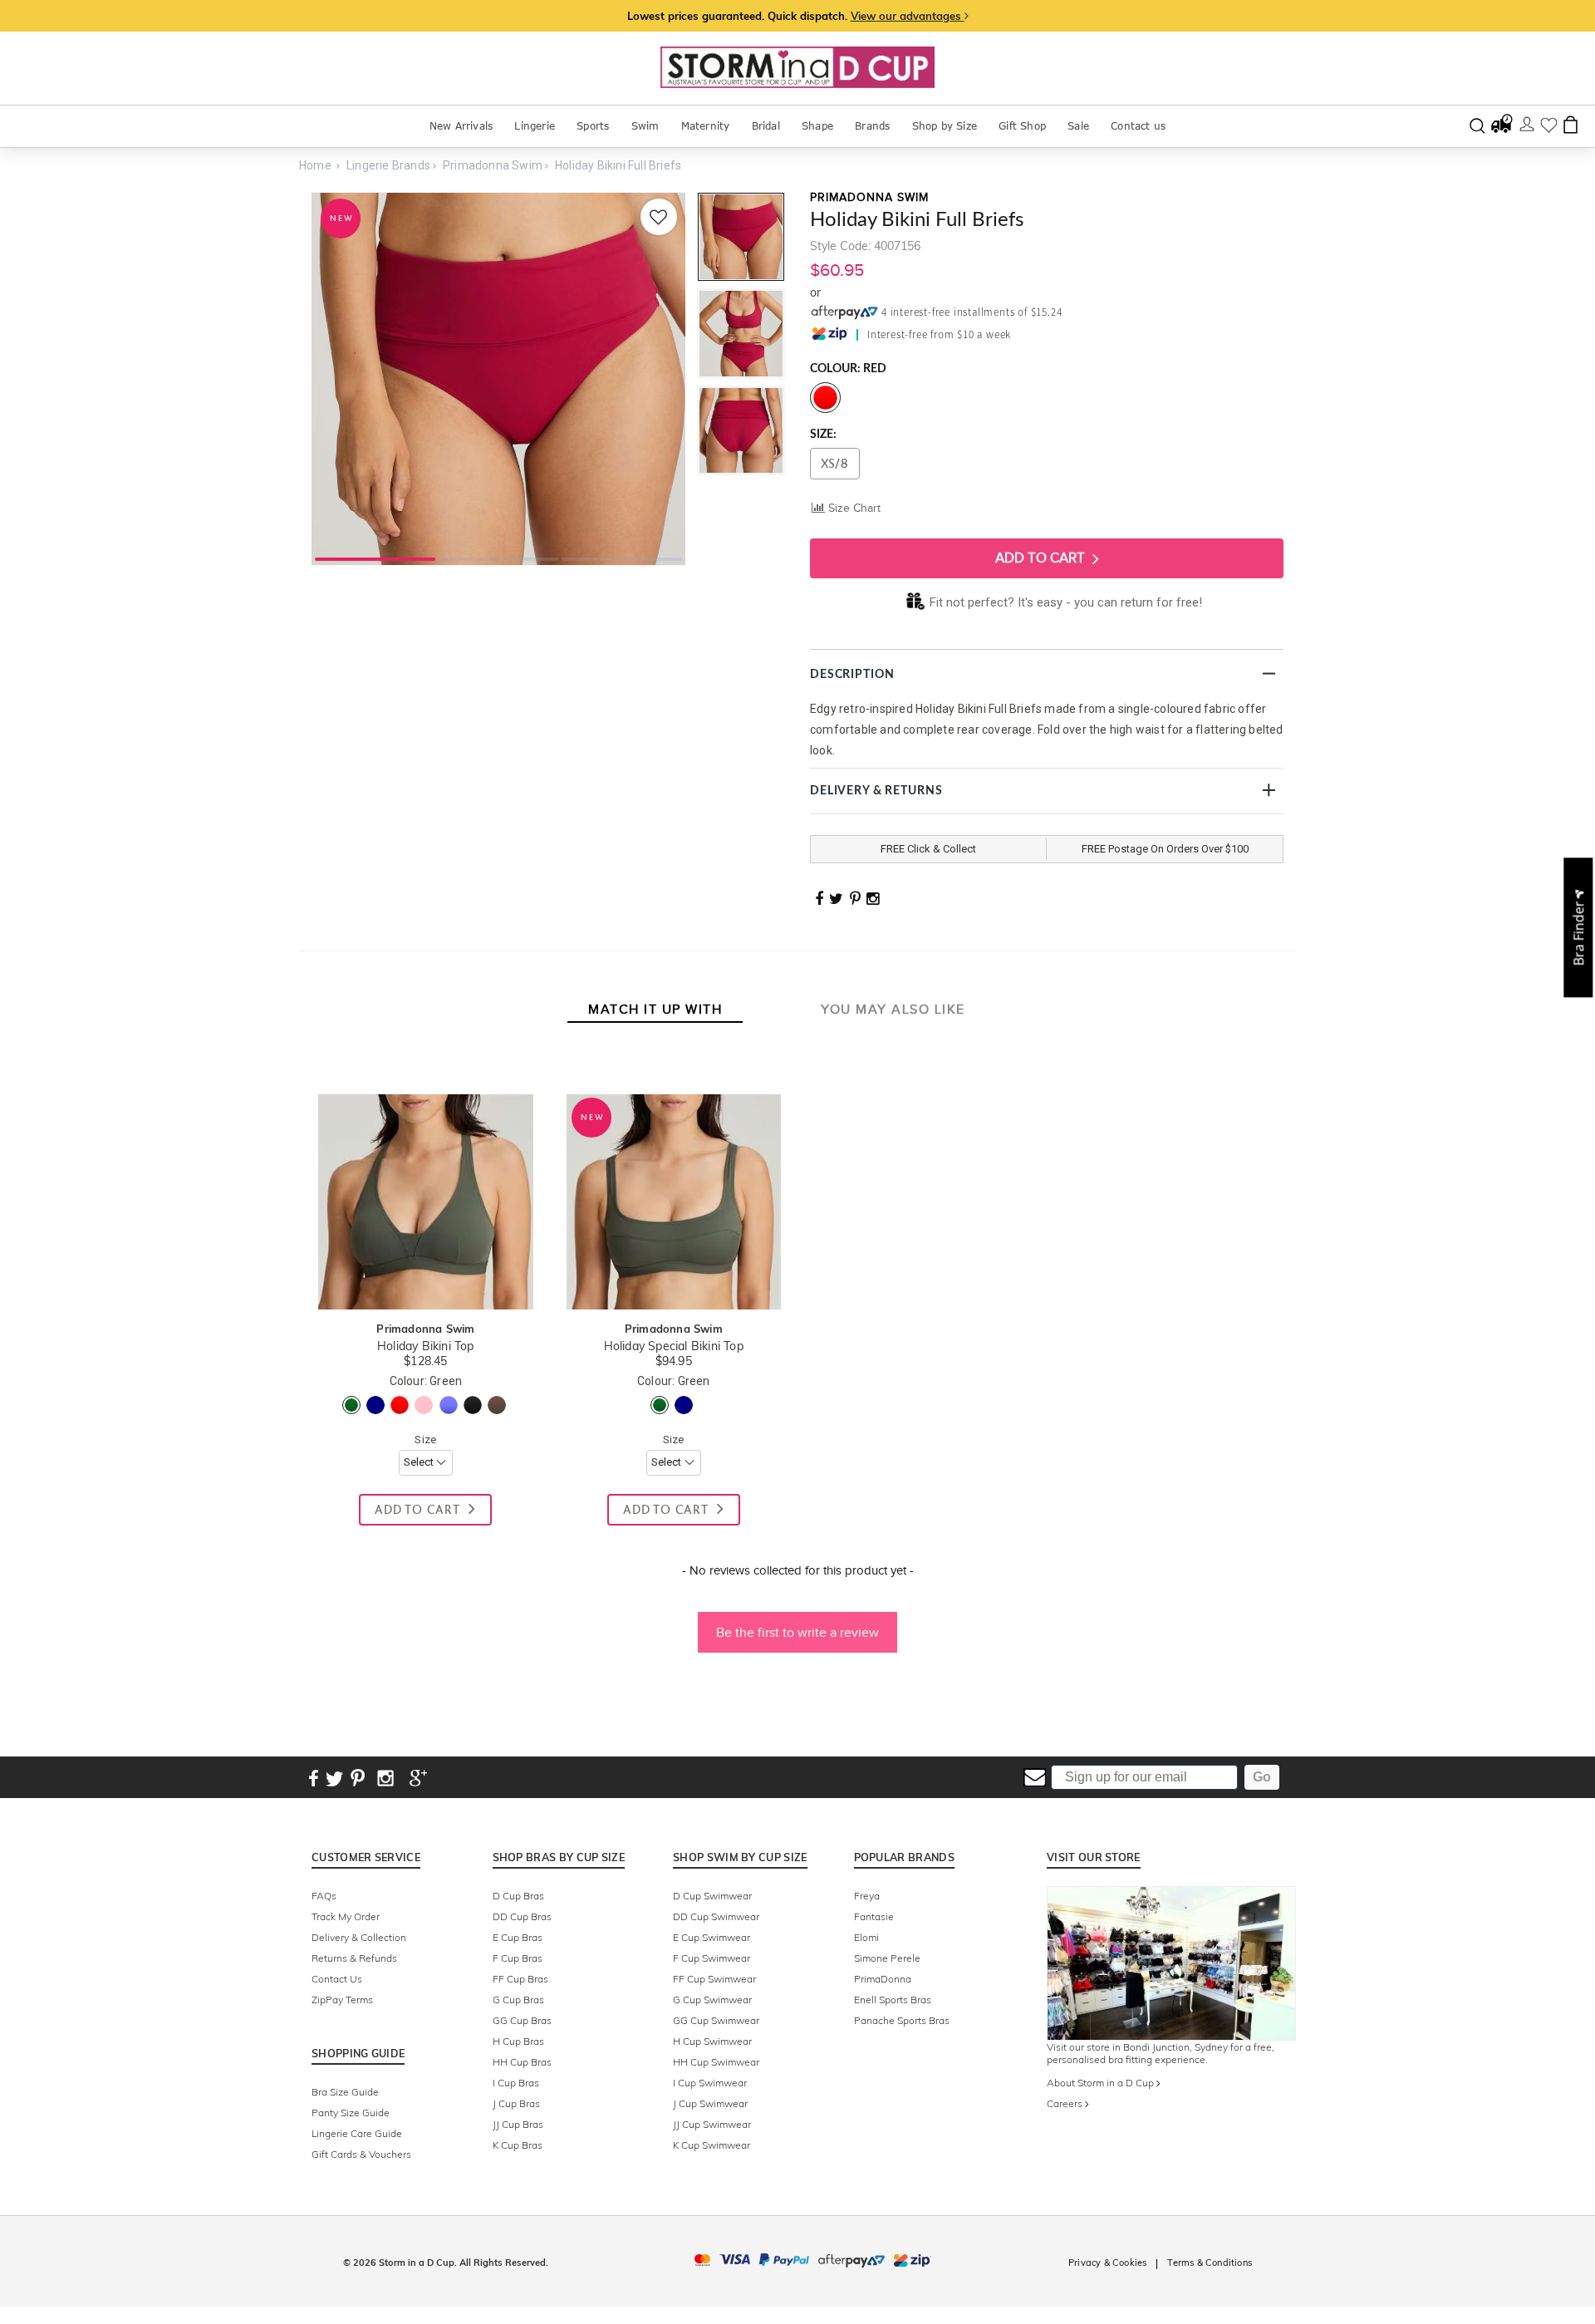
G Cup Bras (518, 2000)
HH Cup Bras (522, 2062)
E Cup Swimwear (712, 1937)
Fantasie (874, 1916)
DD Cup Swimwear (716, 1916)
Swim (645, 126)
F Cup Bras (518, 1958)
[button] (797, 1624)
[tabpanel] (498, 379)
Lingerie (535, 126)
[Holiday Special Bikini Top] (674, 1077)
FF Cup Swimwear (714, 1979)
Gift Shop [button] (1022, 126)
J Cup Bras (516, 2103)
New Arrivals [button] (461, 126)
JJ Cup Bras (518, 2124)
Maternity (706, 126)
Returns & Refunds (354, 1958)
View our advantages (908, 16)
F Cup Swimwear (712, 1958)
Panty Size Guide (351, 2113)
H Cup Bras (518, 2041)
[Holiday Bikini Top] (425, 1077)
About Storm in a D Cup (1102, 2083)
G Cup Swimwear (712, 2000)
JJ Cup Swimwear (712, 2124)
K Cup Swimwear (712, 2145)
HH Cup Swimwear (716, 2062)
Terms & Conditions (1210, 2263)
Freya (867, 1896)
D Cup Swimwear (712, 1896)
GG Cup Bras (522, 2020)
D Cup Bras (518, 1896)
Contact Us (337, 1979)
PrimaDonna (883, 1979)
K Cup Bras (518, 2145)
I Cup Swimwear (710, 2083)
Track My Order (346, 1916)
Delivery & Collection (359, 1937)
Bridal (766, 126)
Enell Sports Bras (893, 2000)
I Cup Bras (516, 2083)
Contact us (1138, 126)
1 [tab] (375, 558)
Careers (1066, 2103)
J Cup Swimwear (710, 2103)
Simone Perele (887, 1958)
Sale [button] (1078, 126)
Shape (817, 126)
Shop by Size (945, 126)
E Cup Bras (518, 1937)
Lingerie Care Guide (357, 2133)
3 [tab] (622, 558)
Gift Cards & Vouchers (361, 2154)
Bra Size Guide (345, 2092)
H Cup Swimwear (712, 2041)
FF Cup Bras (520, 1979)
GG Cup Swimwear (716, 2020)
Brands (872, 126)
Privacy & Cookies (1107, 2263)
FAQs (324, 1896)
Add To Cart (1042, 558)
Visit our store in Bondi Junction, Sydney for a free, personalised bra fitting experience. (1161, 2053)
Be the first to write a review (797, 1632)
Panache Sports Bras (902, 2020)
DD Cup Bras (522, 1916)
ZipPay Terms (342, 2000)
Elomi (866, 1937)
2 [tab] (499, 558)
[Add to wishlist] (659, 217)
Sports (593, 126)
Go (1262, 1777)
